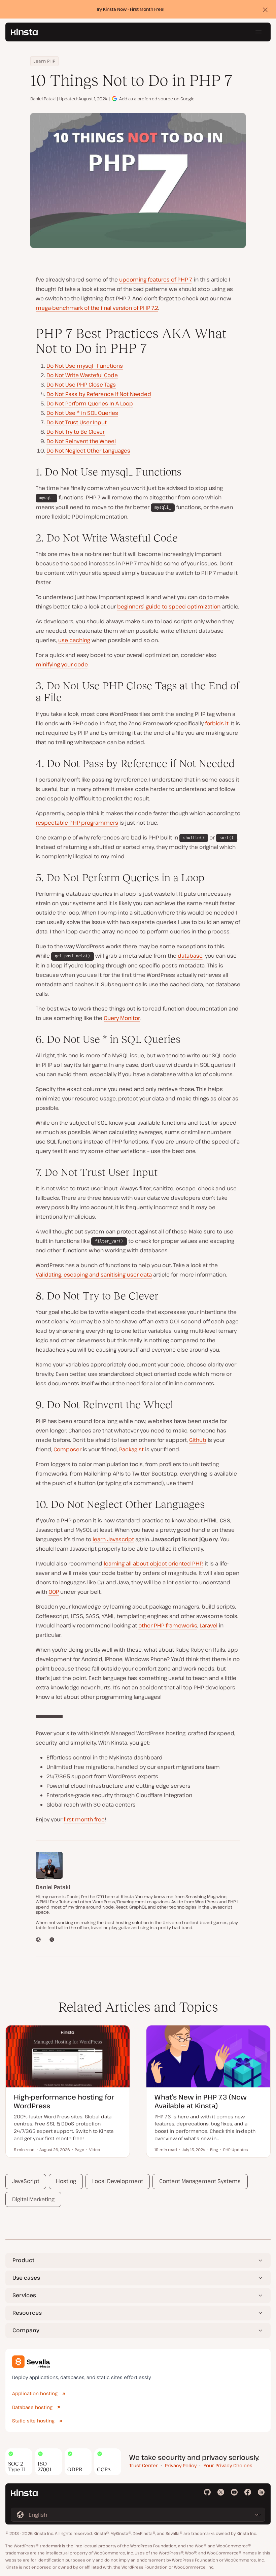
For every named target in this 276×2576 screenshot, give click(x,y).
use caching (74, 640)
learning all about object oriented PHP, (153, 1563)
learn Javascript (113, 1539)
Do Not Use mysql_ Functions (85, 366)
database (190, 956)
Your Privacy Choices (228, 2465)
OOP (54, 1592)
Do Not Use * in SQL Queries (82, 413)
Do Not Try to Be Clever (76, 432)
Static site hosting (33, 2421)
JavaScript (26, 2181)
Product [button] (23, 2260)
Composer (67, 1449)
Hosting (66, 2181)
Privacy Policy (181, 2465)
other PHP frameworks (168, 1625)
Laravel (209, 1625)
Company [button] (26, 2330)
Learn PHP (44, 61)
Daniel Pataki (43, 99)
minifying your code (62, 664)
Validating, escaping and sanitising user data (94, 1275)
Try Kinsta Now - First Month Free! (130, 9)
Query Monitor (122, 1018)
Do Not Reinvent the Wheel (81, 441)
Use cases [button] (26, 2278)
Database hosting (32, 2407)
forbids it (217, 723)
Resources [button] (27, 2313)
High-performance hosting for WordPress (64, 2101)
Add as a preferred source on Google (157, 99)
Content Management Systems (200, 2181)
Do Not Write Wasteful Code (82, 375)
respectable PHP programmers (77, 823)
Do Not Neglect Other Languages (88, 451)
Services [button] (24, 2295)
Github (198, 1440)
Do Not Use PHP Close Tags (81, 385)
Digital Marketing (33, 2199)
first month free (84, 1819)
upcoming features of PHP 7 (155, 279)
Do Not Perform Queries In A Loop (90, 403)
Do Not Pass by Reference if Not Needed (99, 394)
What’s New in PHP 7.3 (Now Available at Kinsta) (201, 2101)
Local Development (118, 2181)
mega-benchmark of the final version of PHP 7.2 (97, 308)
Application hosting (35, 2393)
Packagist (131, 1449)
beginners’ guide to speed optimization (169, 606)
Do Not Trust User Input (77, 422)
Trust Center (144, 2465)
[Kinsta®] (24, 32)
